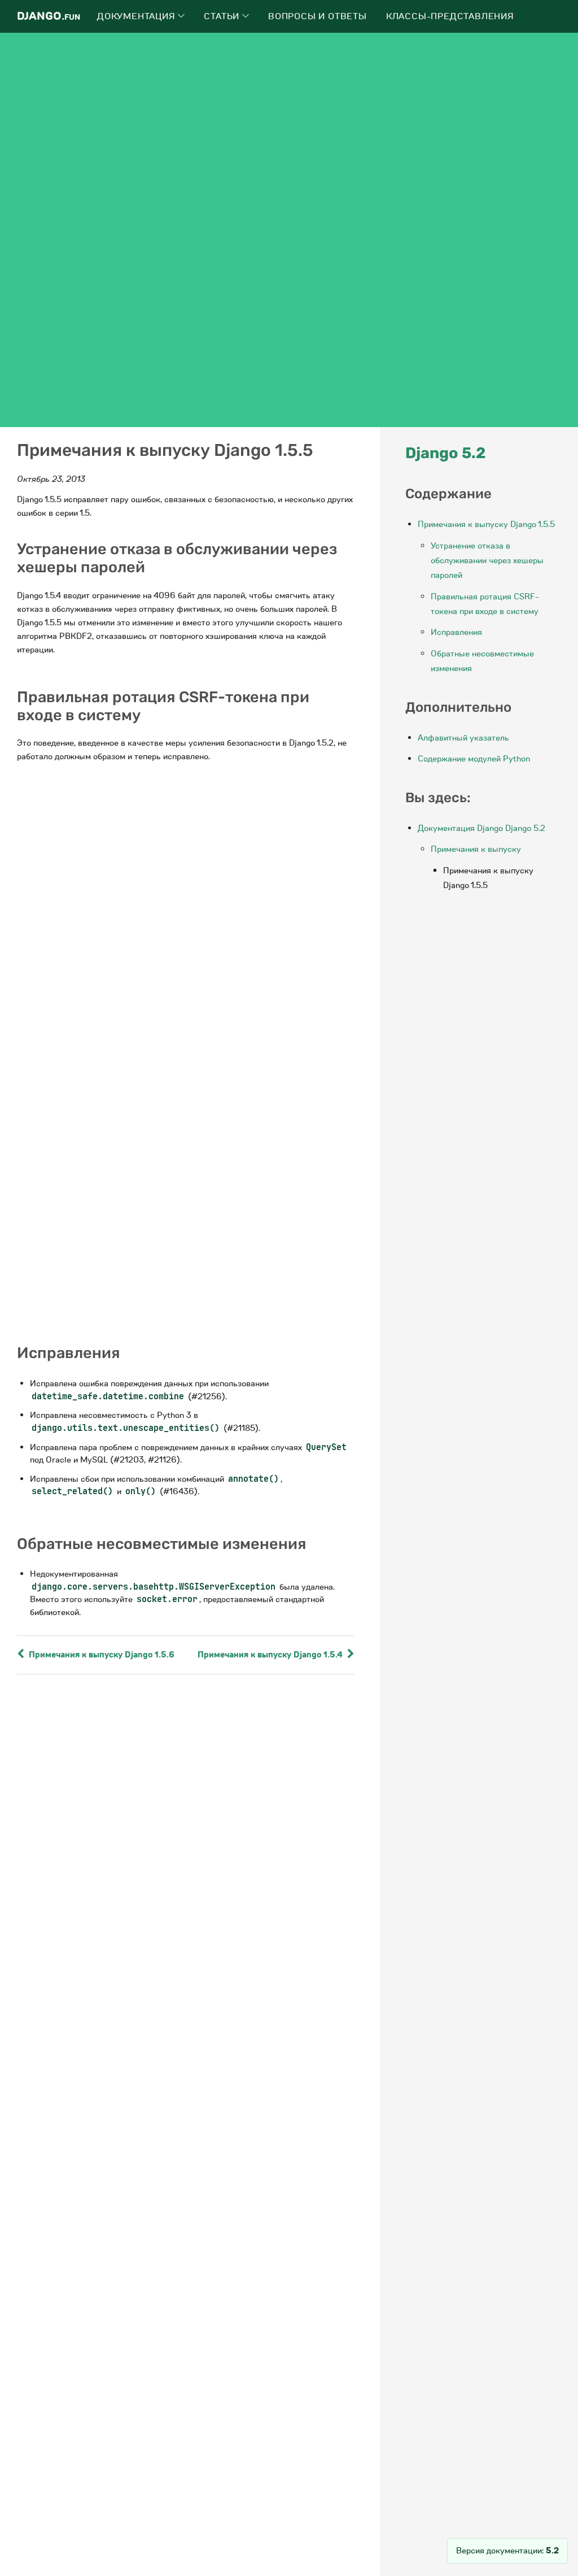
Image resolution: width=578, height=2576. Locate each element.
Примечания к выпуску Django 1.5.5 (486, 524)
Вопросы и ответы (318, 16)
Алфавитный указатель (463, 738)
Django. (49, 16)
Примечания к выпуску (476, 849)
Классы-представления (450, 16)
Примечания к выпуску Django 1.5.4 (271, 1655)
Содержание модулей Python (474, 759)
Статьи (223, 16)
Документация (137, 16)
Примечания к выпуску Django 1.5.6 (100, 1655)
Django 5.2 (446, 453)
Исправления (456, 632)
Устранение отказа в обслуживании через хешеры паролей (487, 561)
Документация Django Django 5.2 (481, 828)
